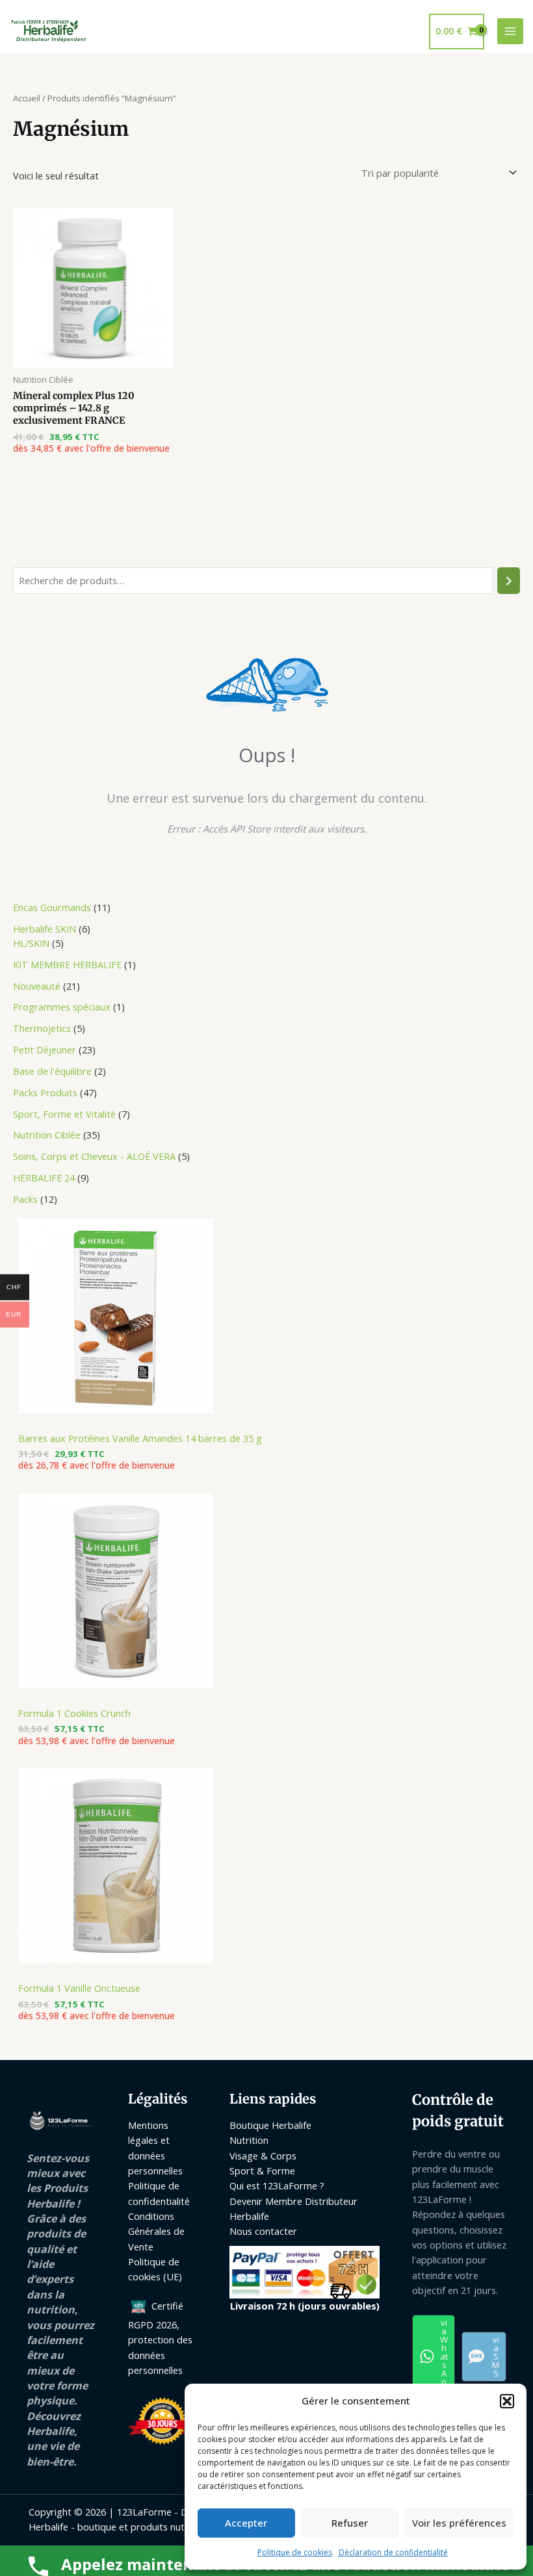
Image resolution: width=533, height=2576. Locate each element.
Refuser (350, 2523)
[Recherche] (509, 580)
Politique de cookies (295, 2552)
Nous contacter (263, 2231)
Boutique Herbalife (270, 2125)
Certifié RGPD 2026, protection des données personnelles (160, 2338)
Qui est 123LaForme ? (277, 2185)
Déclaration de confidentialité (393, 2552)
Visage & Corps (263, 2156)
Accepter (246, 2523)
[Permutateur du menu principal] (510, 31)
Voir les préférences (459, 2523)
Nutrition (249, 2140)
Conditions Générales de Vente (156, 2231)
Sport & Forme (262, 2170)
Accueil (27, 98)
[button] (507, 2401)
